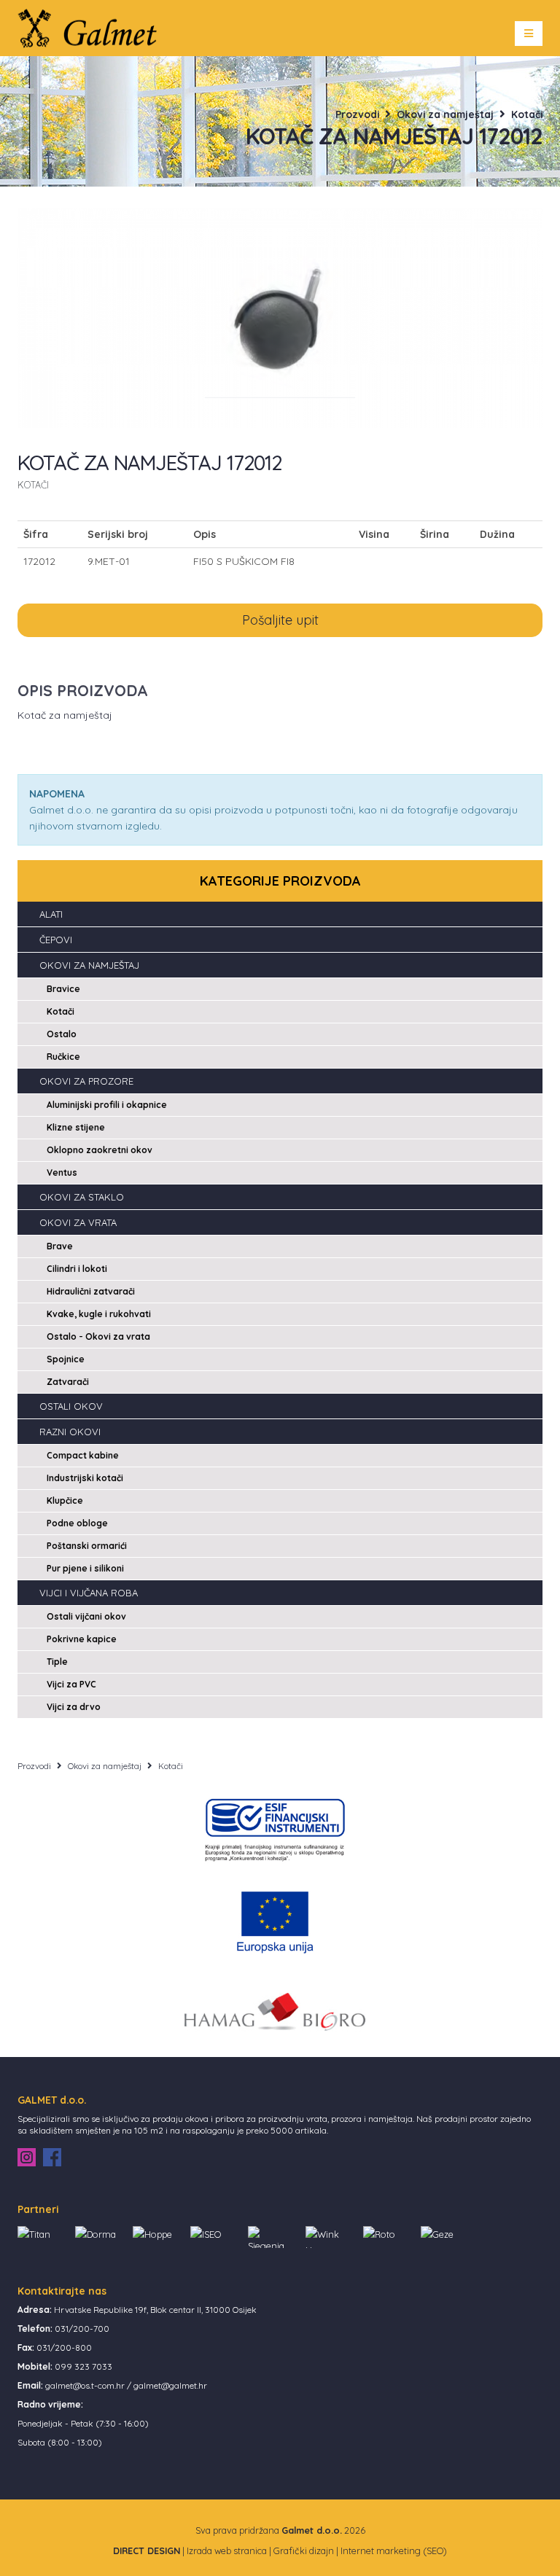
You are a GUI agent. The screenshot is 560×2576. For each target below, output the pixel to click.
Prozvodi (357, 114)
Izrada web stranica (227, 2550)
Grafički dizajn (304, 2550)
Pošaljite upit (280, 620)
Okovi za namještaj (445, 114)
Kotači (527, 114)
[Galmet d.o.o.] (92, 27)
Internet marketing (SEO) (394, 2550)
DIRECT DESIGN (147, 2550)
